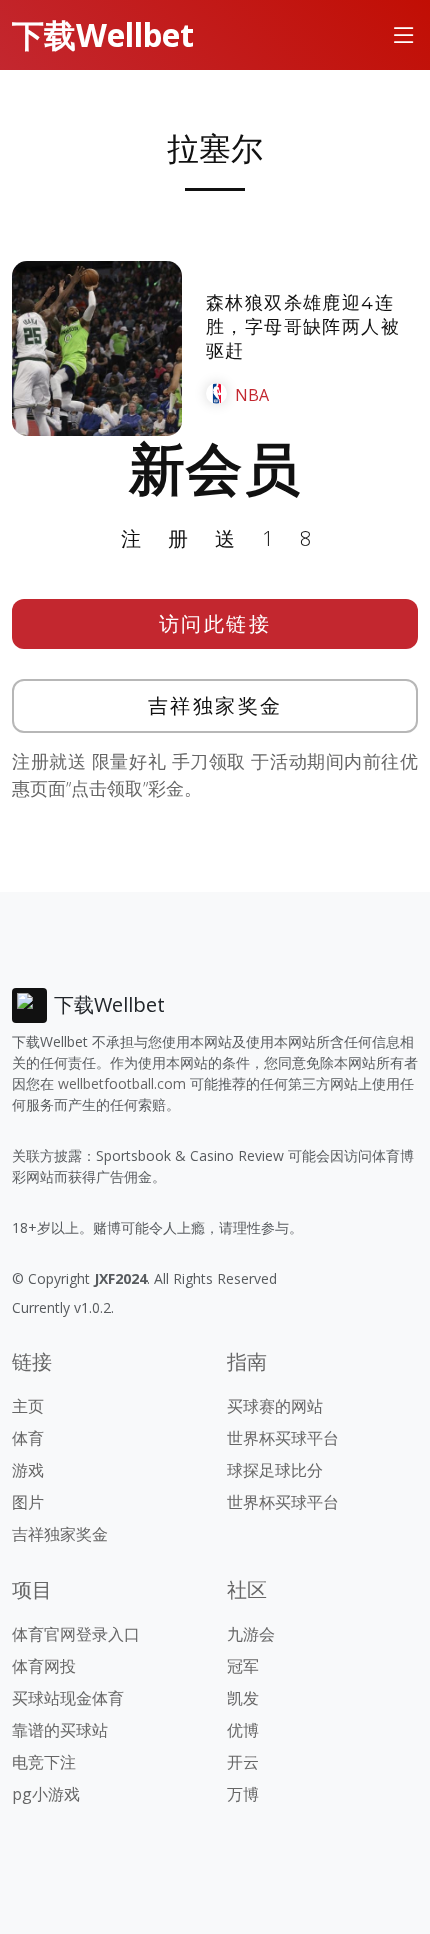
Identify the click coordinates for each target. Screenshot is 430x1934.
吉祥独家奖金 (215, 705)
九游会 (251, 1634)
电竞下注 (44, 1762)
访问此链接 (215, 623)
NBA (252, 395)
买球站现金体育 (68, 1698)
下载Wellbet (103, 34)
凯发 (243, 1698)
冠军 (243, 1666)
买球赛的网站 (275, 1406)
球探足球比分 (275, 1470)
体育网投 (44, 1666)
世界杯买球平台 (283, 1438)
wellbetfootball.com (122, 1083)
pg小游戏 (46, 1794)
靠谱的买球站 (60, 1730)
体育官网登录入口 (76, 1634)
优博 (243, 1730)
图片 (28, 1502)
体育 (28, 1438)
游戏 (28, 1470)
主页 (28, 1406)
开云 (243, 1762)
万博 (243, 1794)
